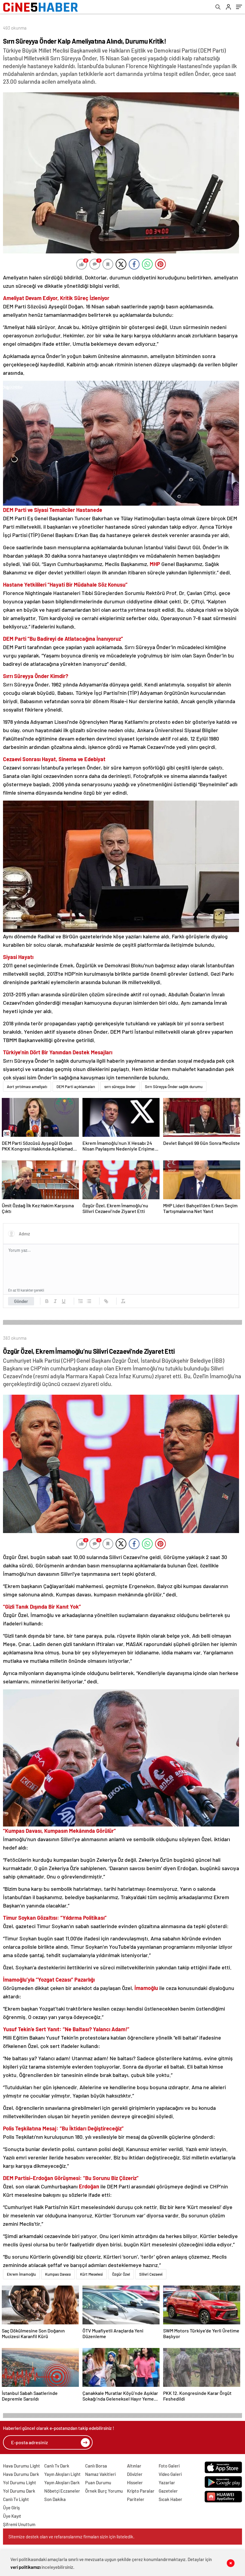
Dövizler (135, 2474)
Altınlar (134, 2466)
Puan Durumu (98, 2482)
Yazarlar (167, 2482)
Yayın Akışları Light (62, 2474)
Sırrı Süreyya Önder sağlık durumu (174, 1087)
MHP (156, 564)
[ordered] (81, 1301)
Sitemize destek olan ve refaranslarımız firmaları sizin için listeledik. (71, 2537)
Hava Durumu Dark (21, 2474)
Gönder (21, 1301)
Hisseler (135, 2482)
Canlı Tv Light (16, 2499)
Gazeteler (168, 2491)
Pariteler (136, 2499)
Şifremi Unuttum (19, 2524)
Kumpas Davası (58, 2274)
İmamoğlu (147, 1988)
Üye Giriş (11, 2508)
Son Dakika (55, 2499)
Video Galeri (170, 2474)
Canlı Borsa (96, 2466)
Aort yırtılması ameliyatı (27, 1087)
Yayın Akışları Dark (62, 2482)
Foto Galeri (169, 2466)
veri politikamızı (26, 2567)
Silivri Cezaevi (151, 2274)
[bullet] (89, 1301)
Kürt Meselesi (91, 2274)
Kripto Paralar (141, 2491)
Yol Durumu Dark (19, 2491)
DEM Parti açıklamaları (76, 1087)
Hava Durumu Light (22, 2466)
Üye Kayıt (12, 2516)
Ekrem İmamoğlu (21, 2274)
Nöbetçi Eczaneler (62, 2491)
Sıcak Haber (170, 2499)
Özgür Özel (121, 2274)
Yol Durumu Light (20, 2482)
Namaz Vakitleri (100, 2474)
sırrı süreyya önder (120, 1087)
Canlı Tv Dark (57, 2466)
